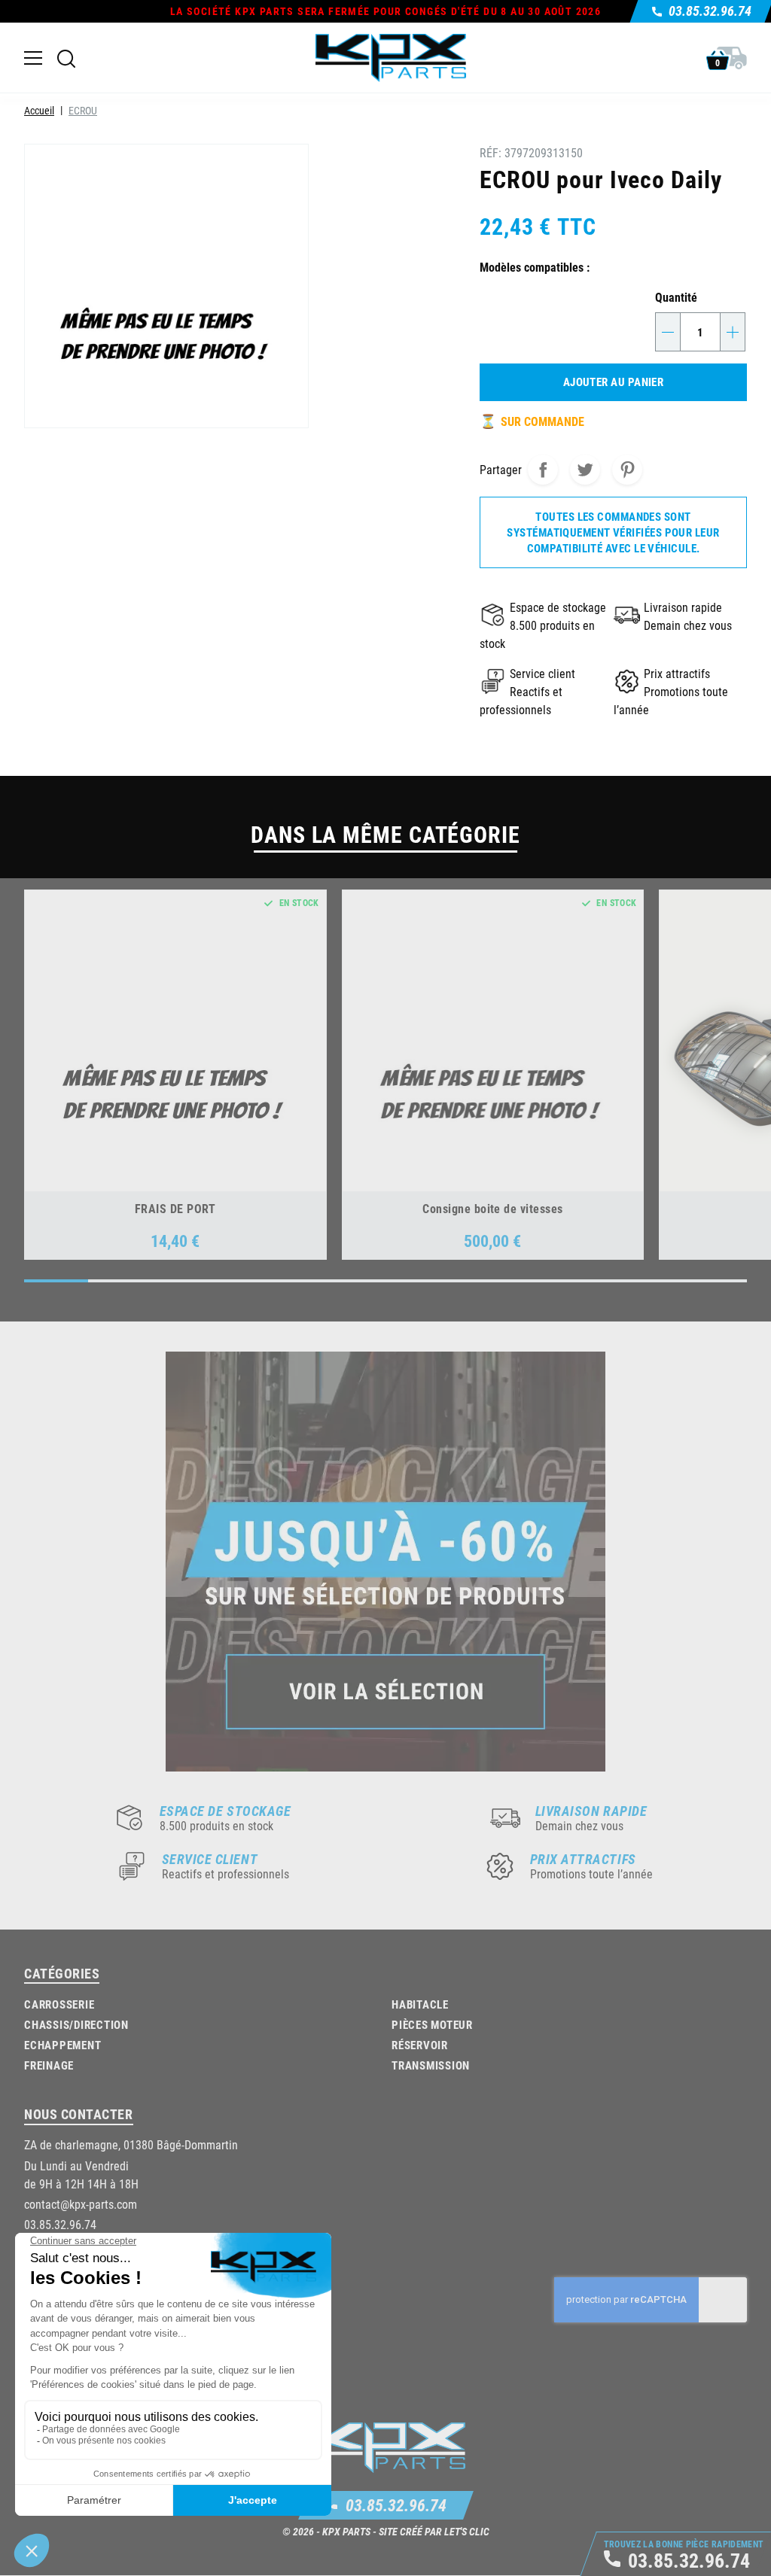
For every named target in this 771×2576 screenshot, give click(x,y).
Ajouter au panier (614, 382)
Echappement (62, 2045)
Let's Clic (467, 2531)
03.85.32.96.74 (396, 2505)
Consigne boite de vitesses (492, 1208)
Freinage (49, 2065)
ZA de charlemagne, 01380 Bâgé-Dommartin (131, 2144)
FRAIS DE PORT (175, 1208)
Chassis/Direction (76, 2024)
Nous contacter (79, 2114)
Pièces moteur (432, 2024)
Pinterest (627, 470)
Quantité (676, 297)
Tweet (585, 470)
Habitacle (420, 2004)
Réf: (491, 152)
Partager (543, 470)
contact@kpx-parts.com (81, 2204)
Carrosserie (59, 2004)
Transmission (431, 2065)
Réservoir (420, 2045)
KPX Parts (346, 2531)
